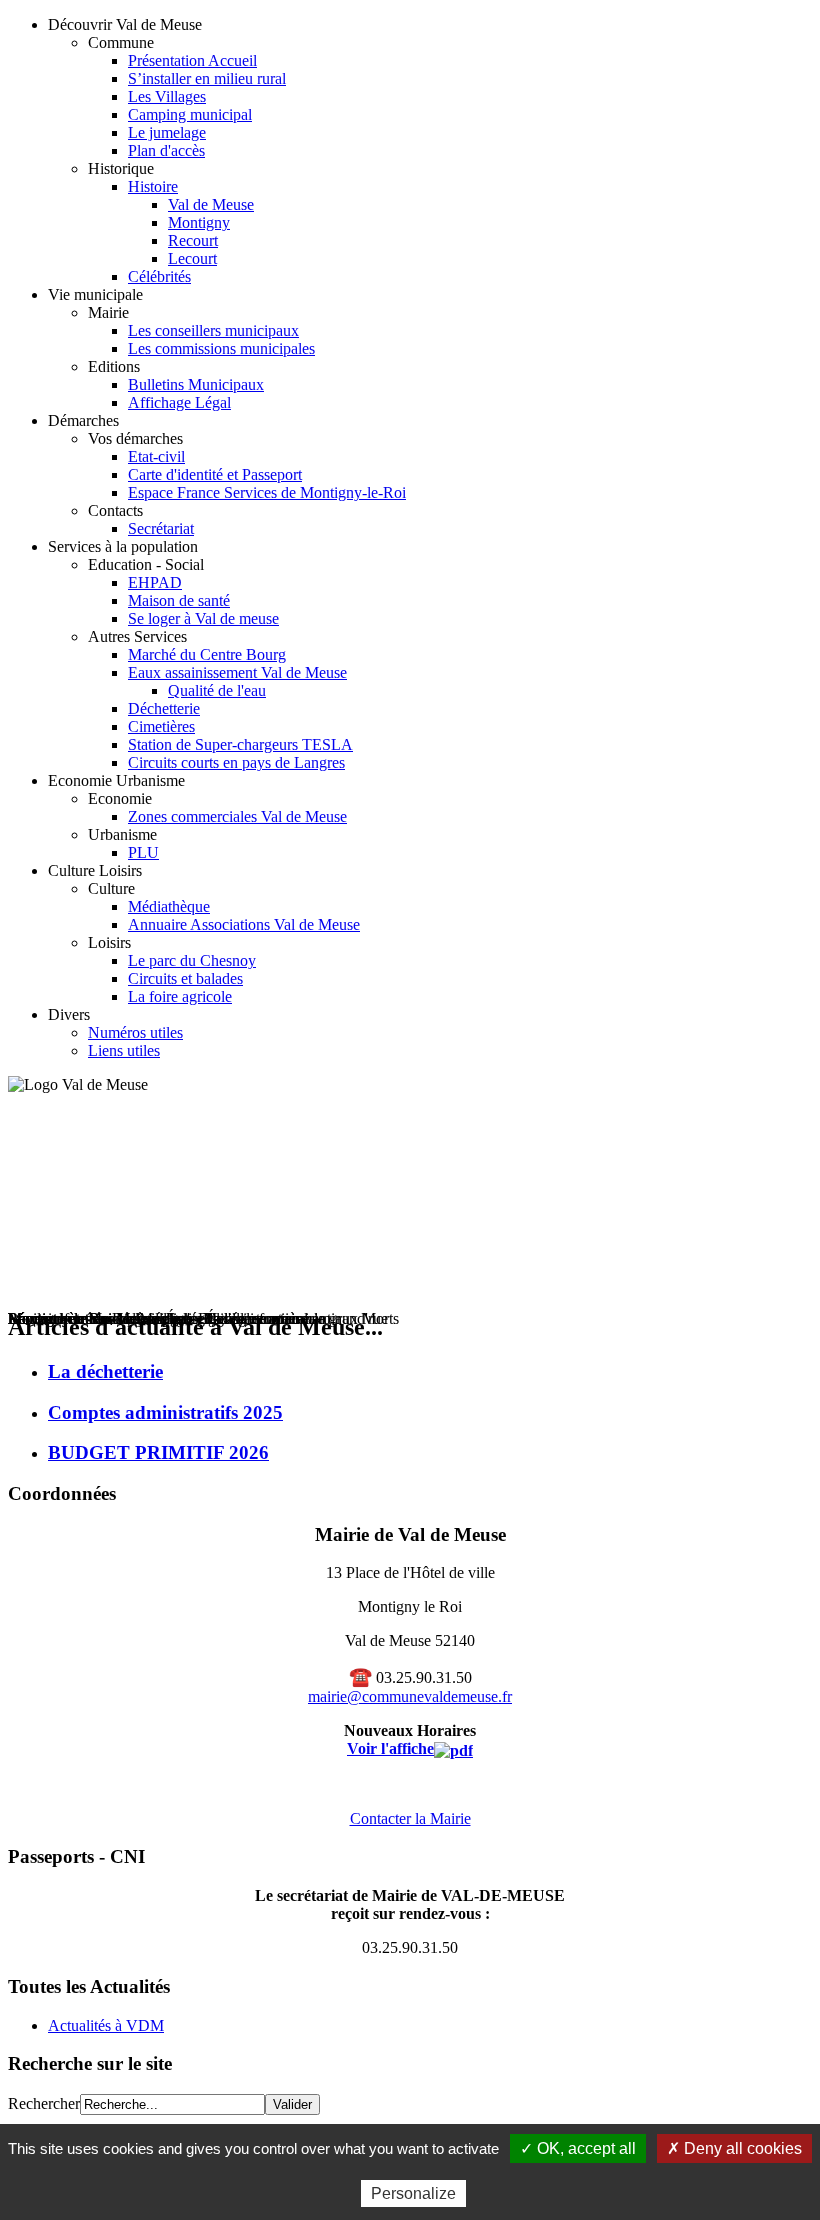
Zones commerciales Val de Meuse (237, 816)
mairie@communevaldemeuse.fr (410, 1696)
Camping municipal (190, 114)
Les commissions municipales (221, 348)
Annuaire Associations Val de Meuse (244, 924)
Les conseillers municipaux (213, 330)
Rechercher (44, 2103)
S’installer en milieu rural (207, 78)
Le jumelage (167, 132)
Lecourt (192, 258)
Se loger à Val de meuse (203, 618)
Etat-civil (156, 456)
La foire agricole (180, 996)
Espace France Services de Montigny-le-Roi (267, 492)
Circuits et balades (185, 978)
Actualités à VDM (106, 2025)
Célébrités (159, 276)
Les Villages (167, 96)
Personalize (413, 2193)
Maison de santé (179, 600)
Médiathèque (169, 906)
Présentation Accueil (192, 60)
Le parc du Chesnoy (192, 960)
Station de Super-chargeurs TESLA (240, 744)
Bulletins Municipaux (196, 384)
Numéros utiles (135, 1032)
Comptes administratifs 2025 (165, 1412)
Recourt (193, 240)
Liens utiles (124, 1050)
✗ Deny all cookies (734, 2148)
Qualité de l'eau (217, 690)
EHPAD (155, 582)
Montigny (199, 222)
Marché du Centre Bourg (207, 654)
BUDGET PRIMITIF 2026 (158, 1452)
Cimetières (161, 726)
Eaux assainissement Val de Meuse (237, 672)
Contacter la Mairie (410, 1818)
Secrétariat (161, 528)
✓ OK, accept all (578, 2148)
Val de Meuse (211, 204)
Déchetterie (164, 708)
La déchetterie (105, 1371)
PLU (143, 852)
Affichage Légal (179, 402)
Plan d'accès (166, 150)
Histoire (153, 186)
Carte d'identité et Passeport (215, 474)
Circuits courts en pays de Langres (236, 762)
